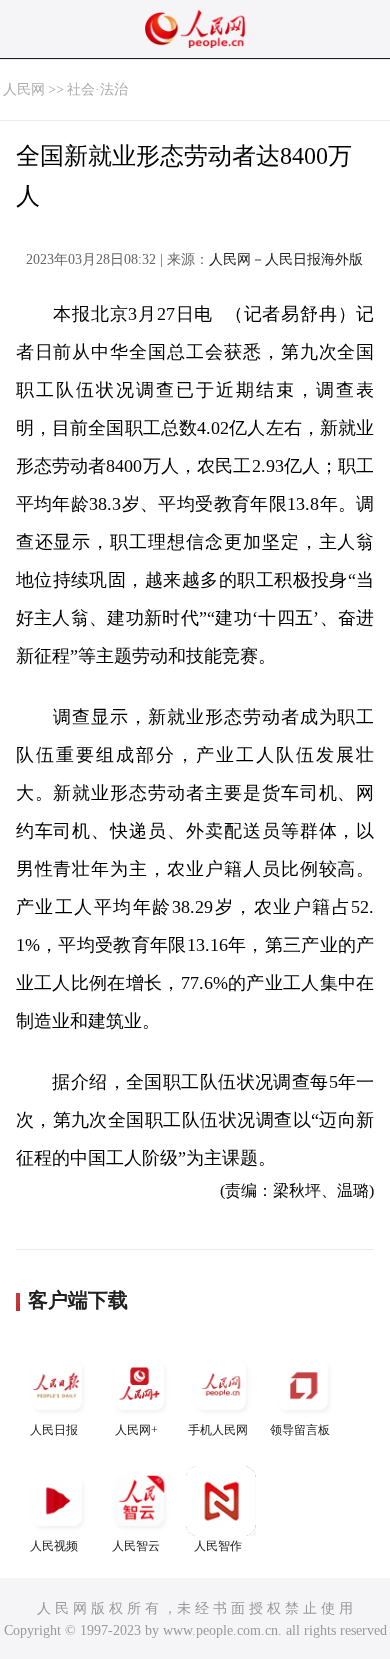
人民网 (24, 89)
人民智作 (218, 1546)
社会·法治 (97, 89)
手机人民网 (218, 1430)
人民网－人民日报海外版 (286, 259)
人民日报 (54, 1430)
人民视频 (54, 1546)
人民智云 (136, 1546)
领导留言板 (300, 1430)
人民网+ (136, 1430)
